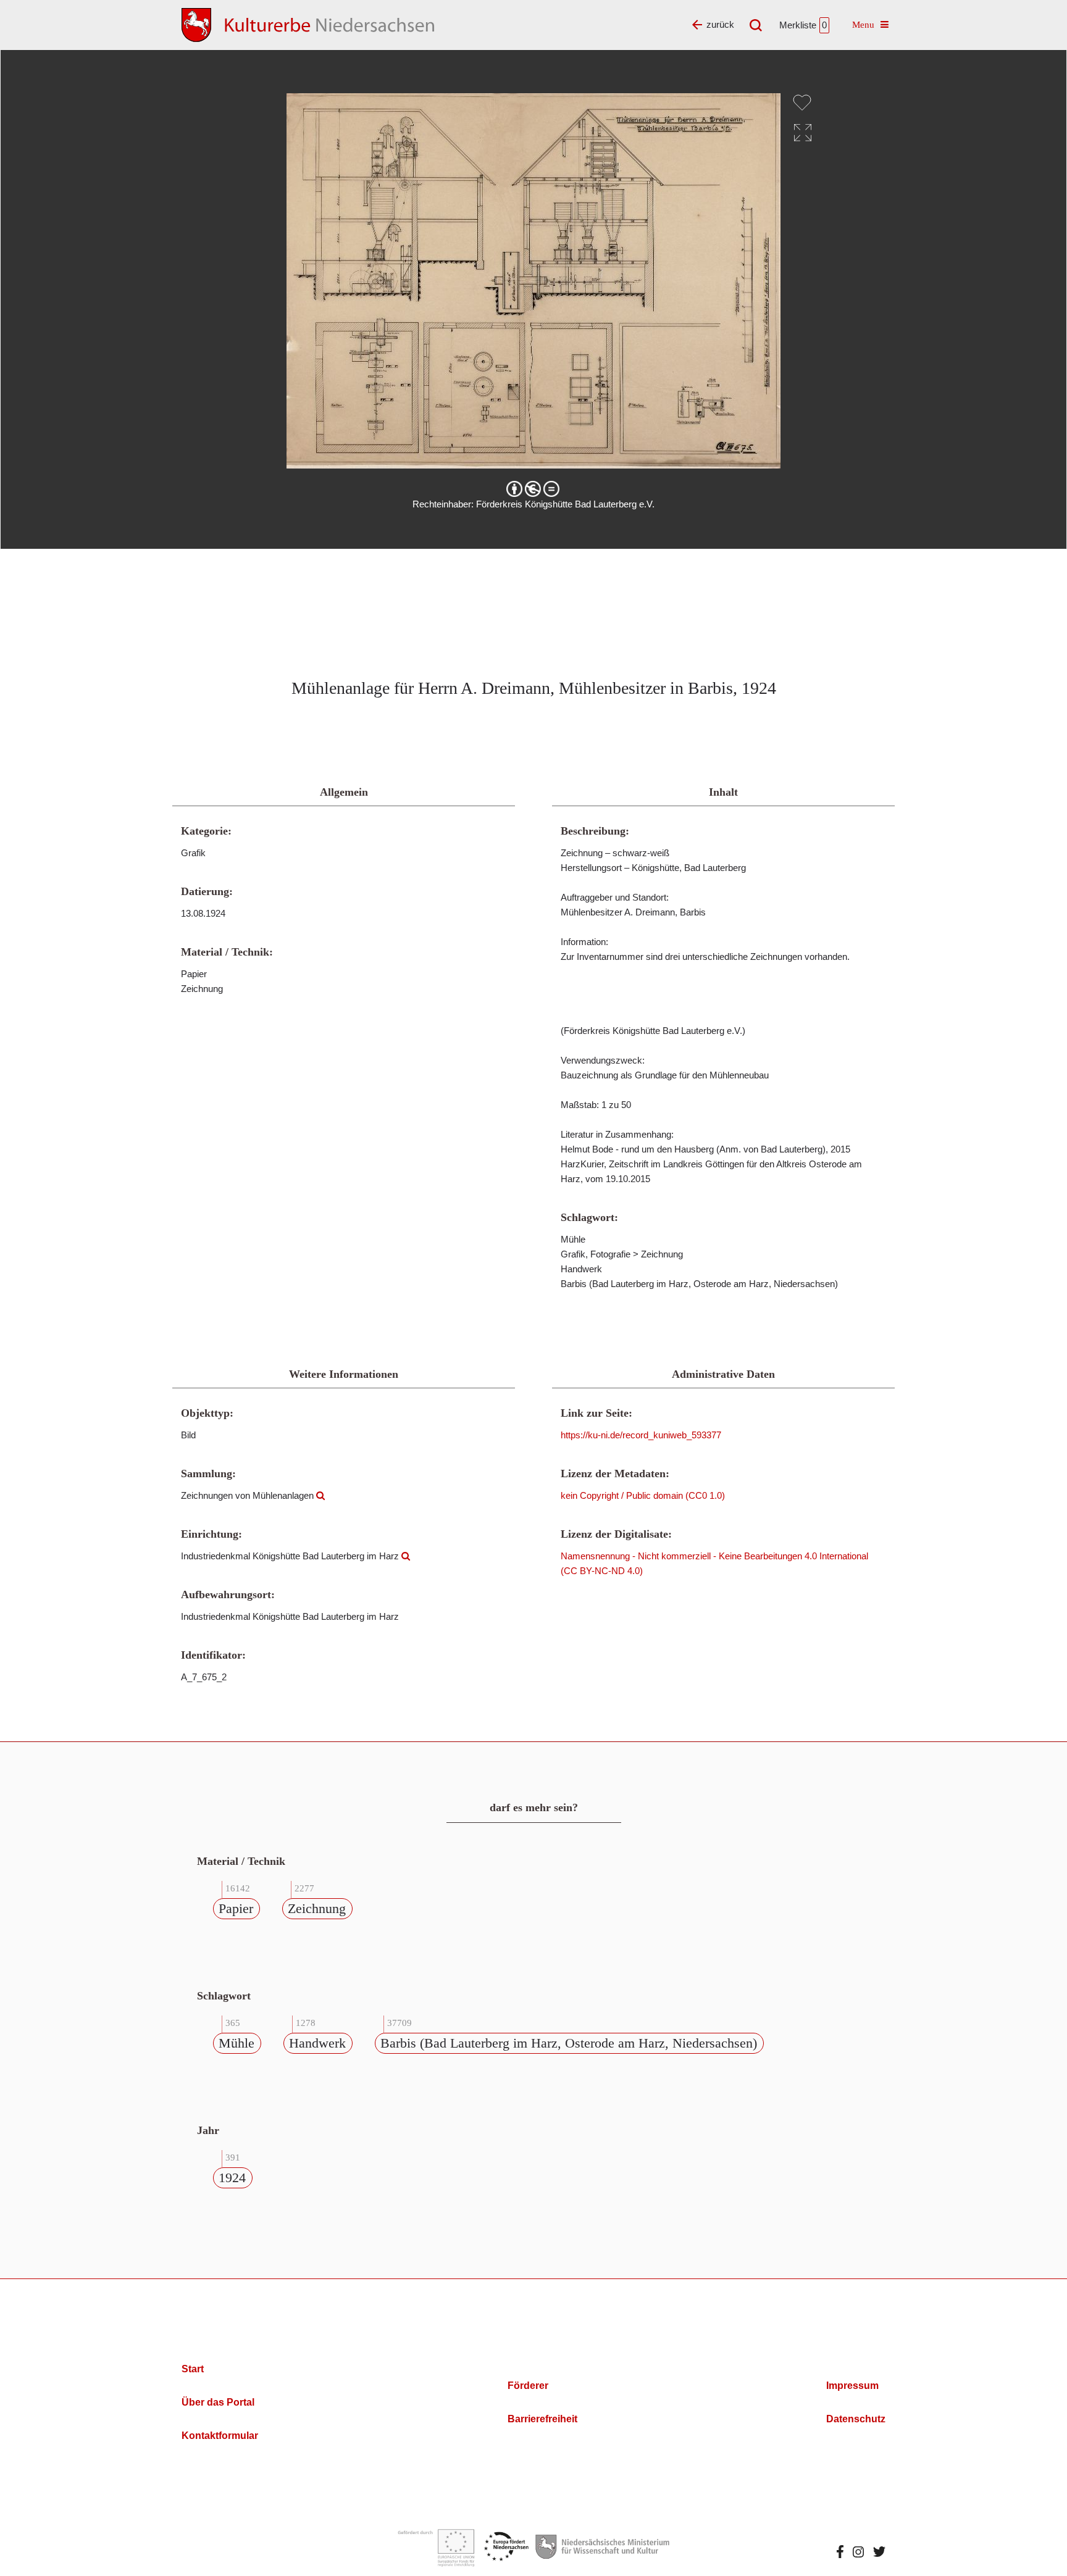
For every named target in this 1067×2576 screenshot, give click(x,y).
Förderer (528, 2386)
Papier (236, 1908)
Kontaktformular (220, 2436)
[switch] (802, 102)
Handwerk (317, 2043)
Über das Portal (218, 2402)
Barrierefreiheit (542, 2419)
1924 (232, 2178)
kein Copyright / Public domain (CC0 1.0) (643, 1495)
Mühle (236, 2043)
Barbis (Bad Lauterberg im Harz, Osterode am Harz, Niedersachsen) (569, 2043)
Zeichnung (317, 1908)
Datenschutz (856, 2419)
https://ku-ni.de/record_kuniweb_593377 (641, 1435)
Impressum (852, 2386)
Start (193, 2369)
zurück (720, 24)
